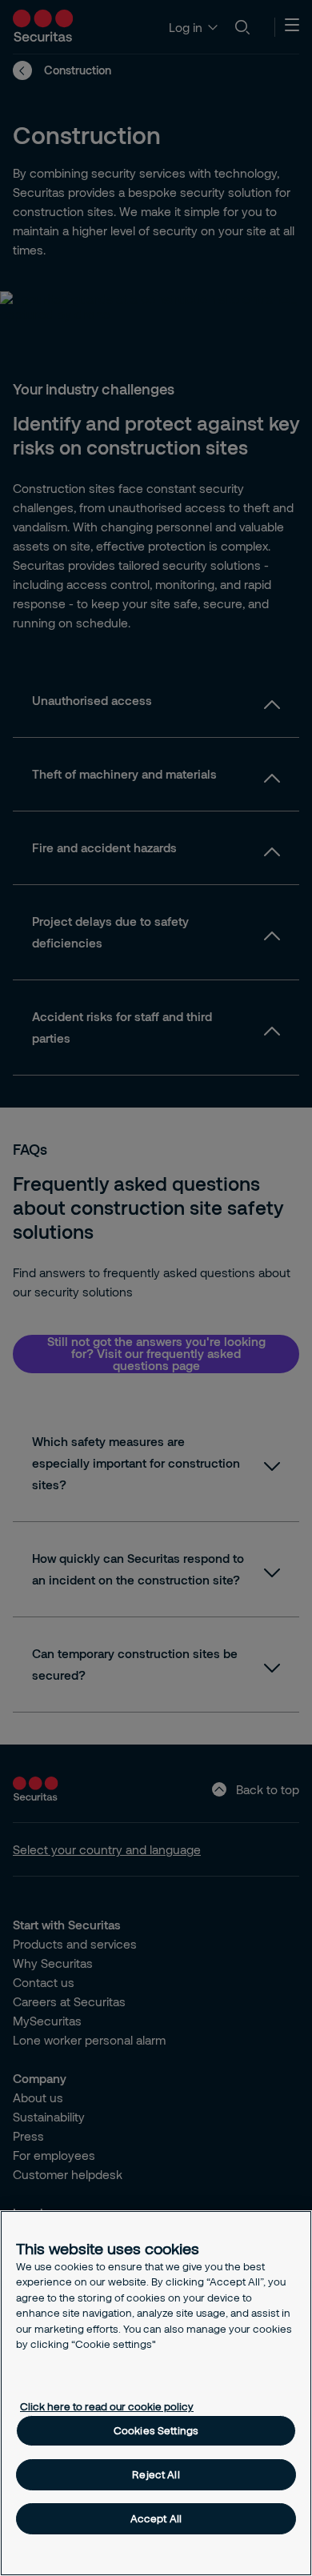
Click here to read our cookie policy (107, 2406)
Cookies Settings (156, 2430)
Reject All (156, 2474)
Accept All (156, 2518)
